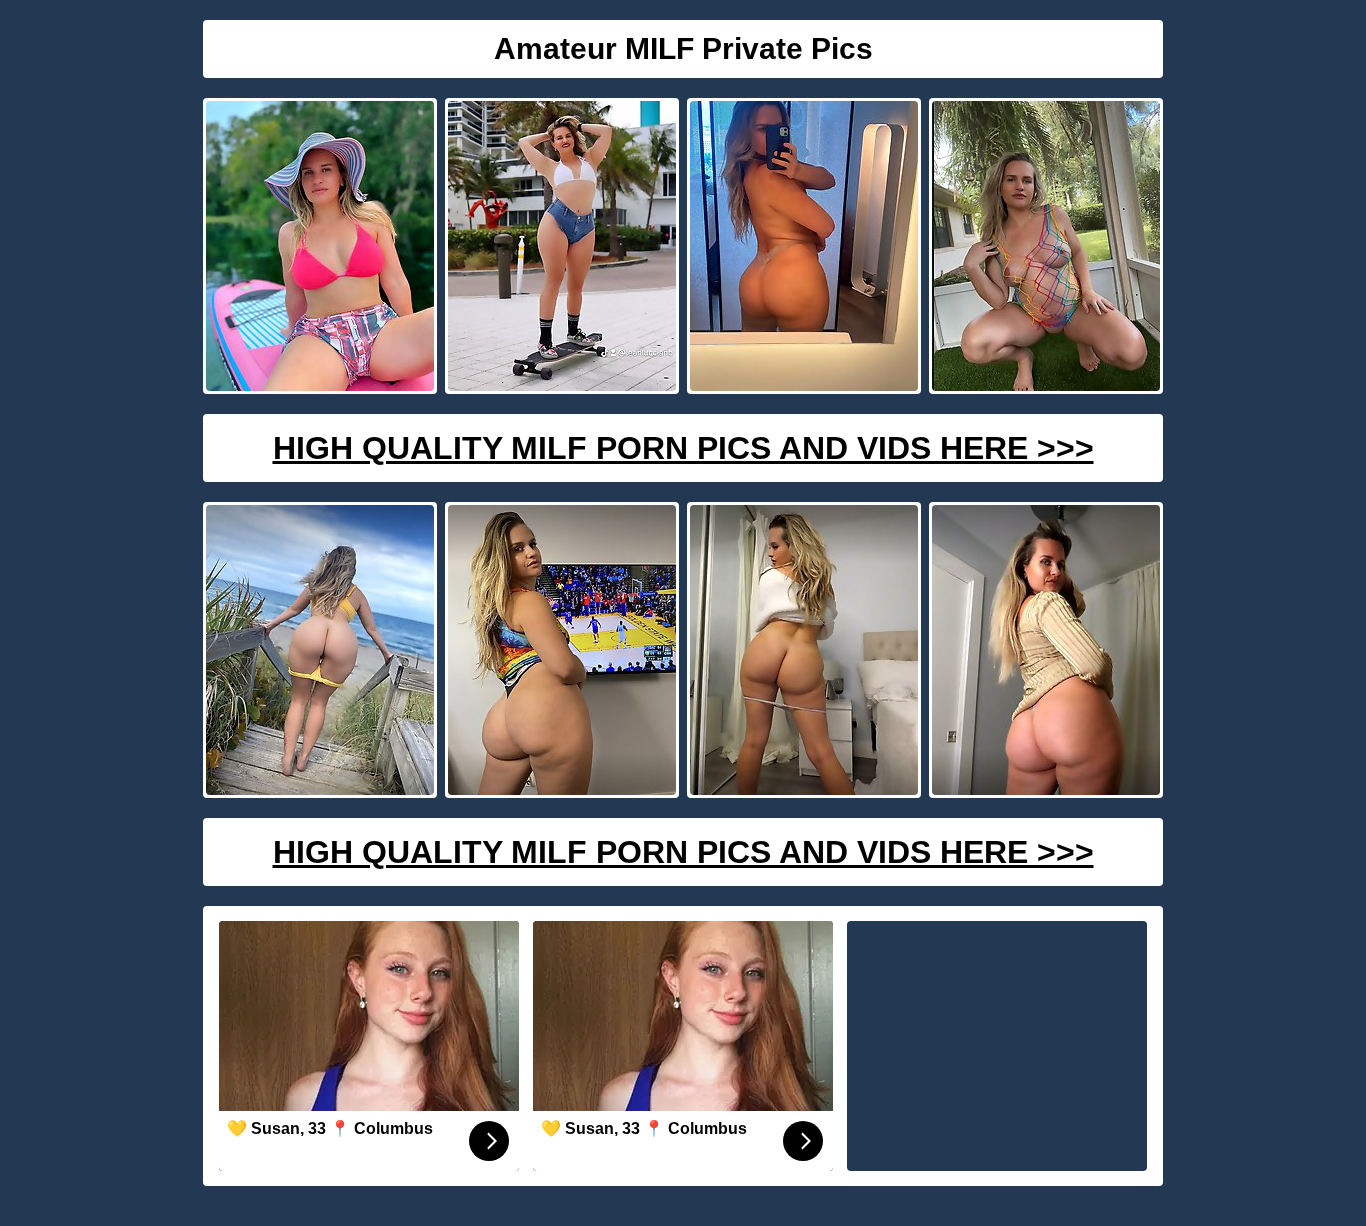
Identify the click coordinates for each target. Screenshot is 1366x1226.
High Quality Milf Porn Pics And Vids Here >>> (683, 448)
